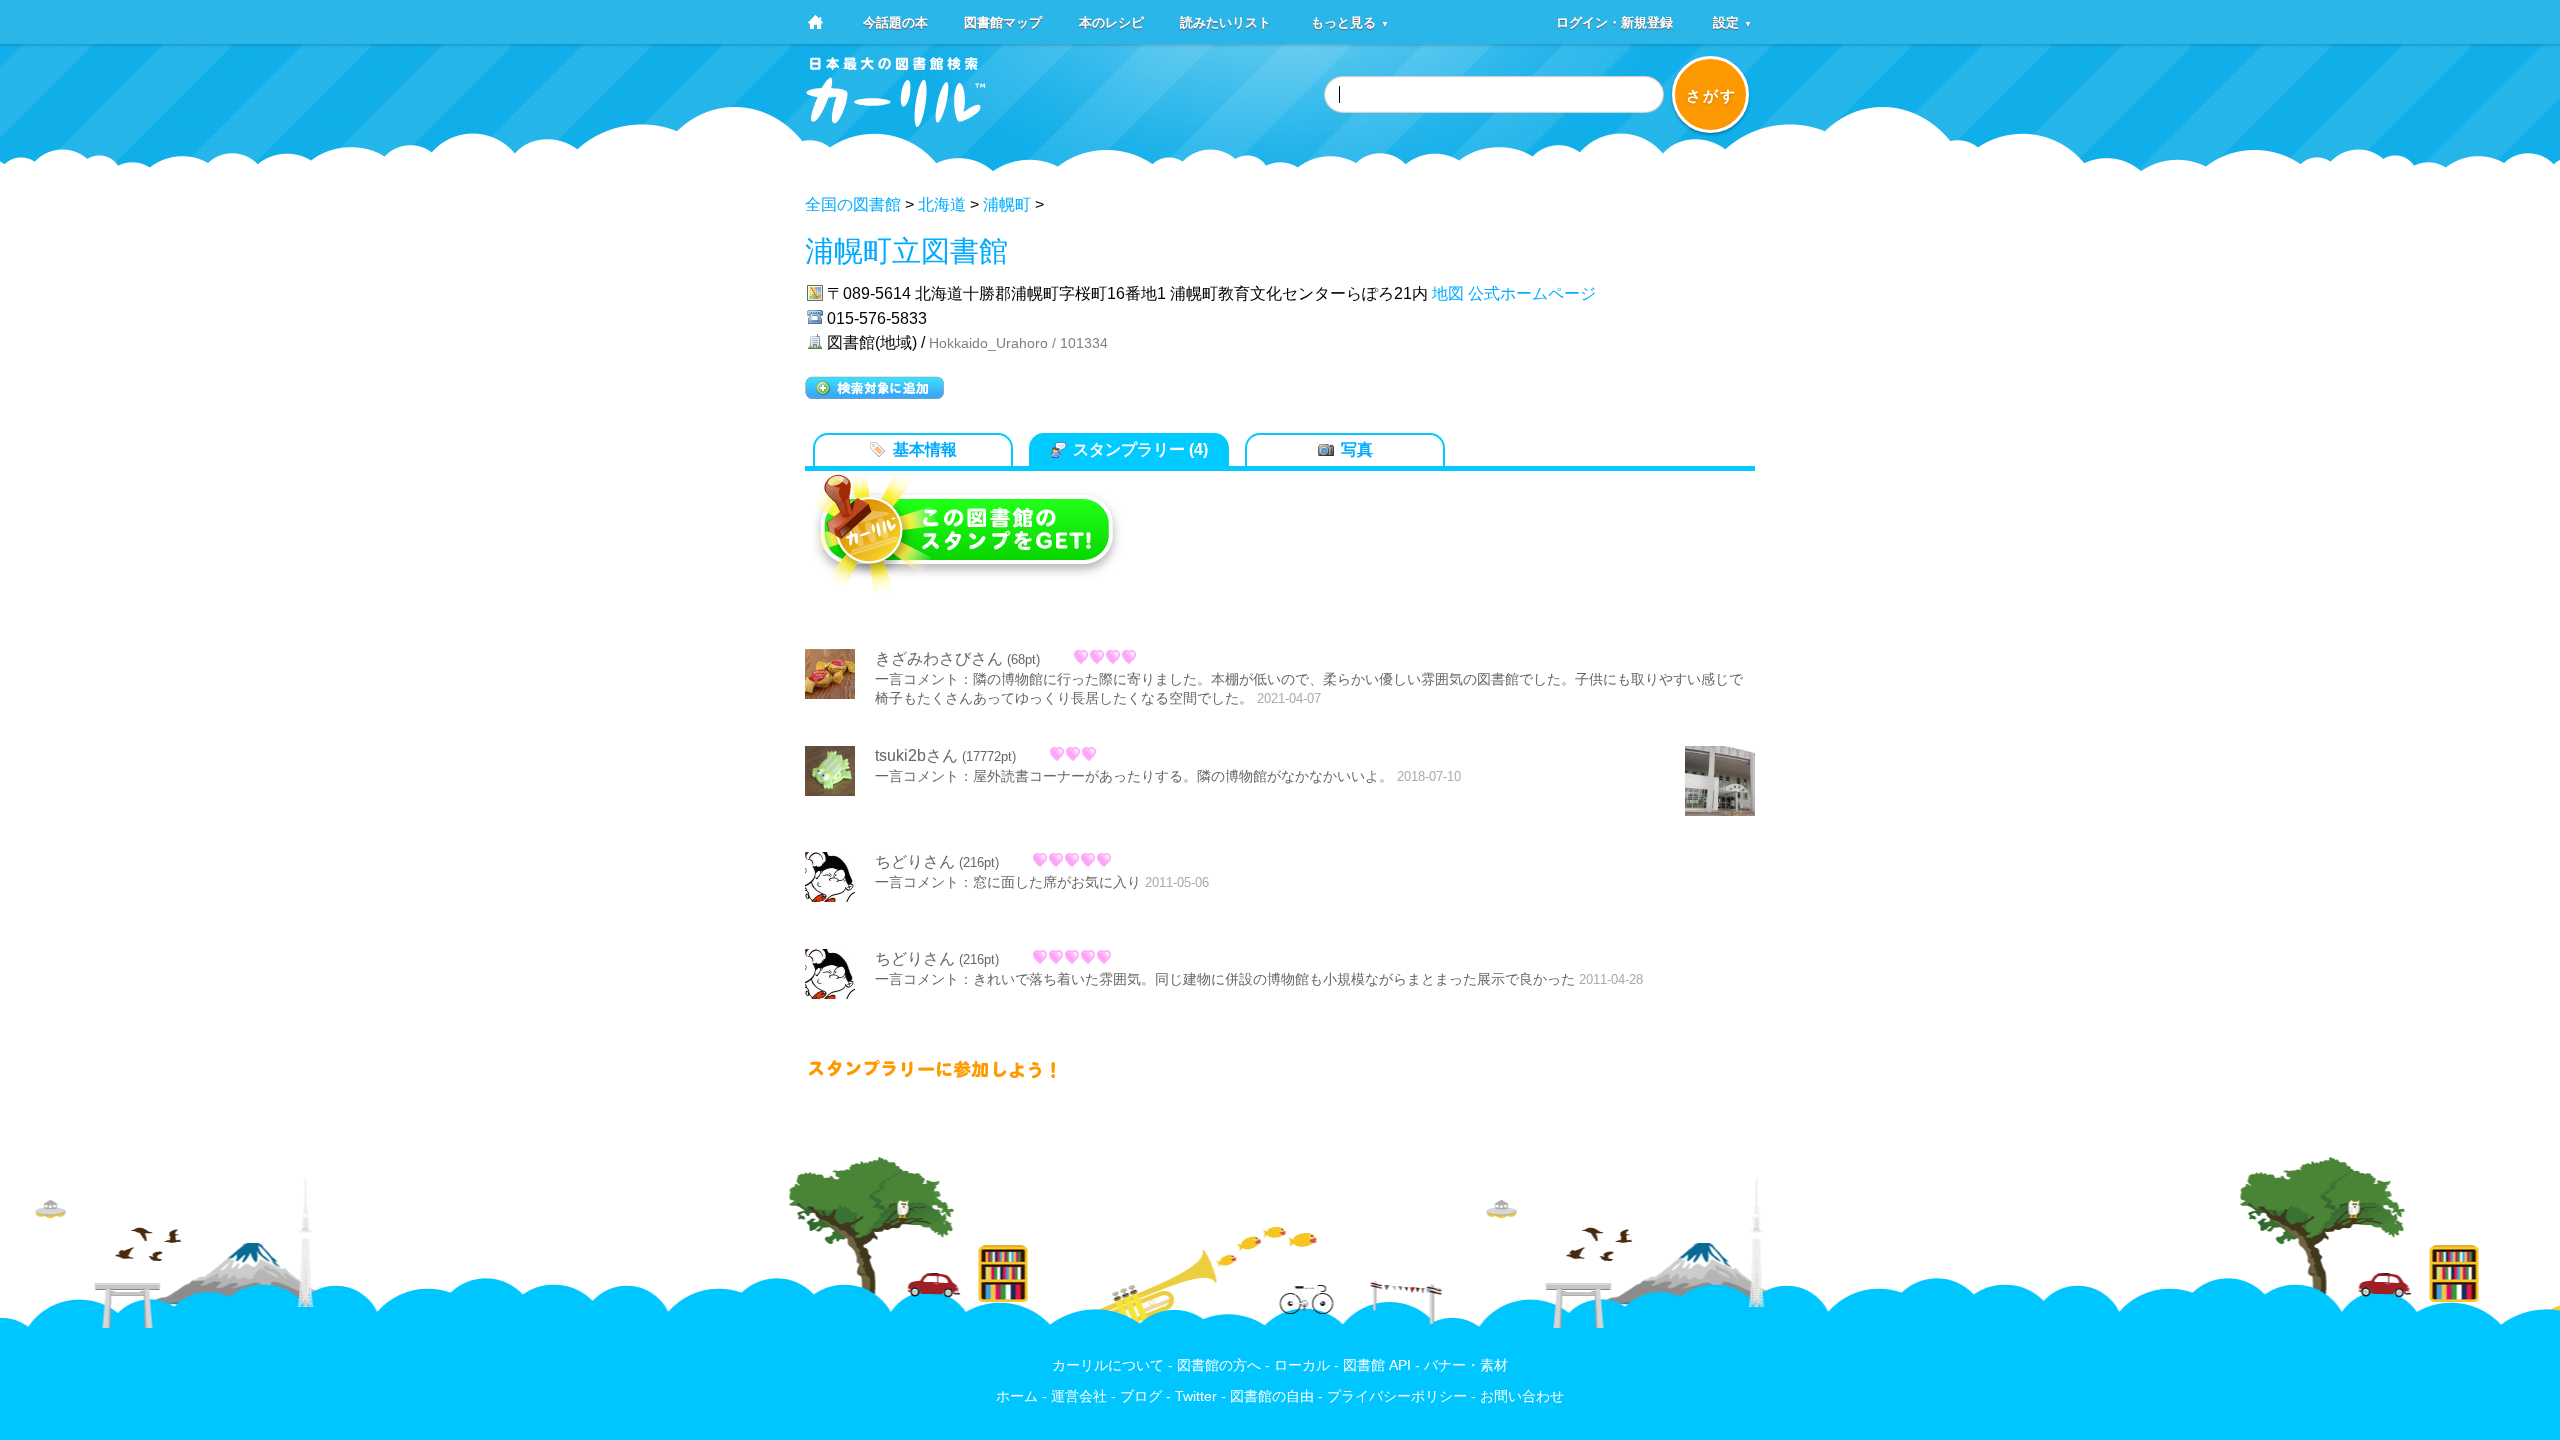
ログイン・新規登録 (1614, 21)
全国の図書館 (853, 204)
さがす (1711, 95)
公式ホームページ (1532, 293)
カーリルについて (1108, 1365)
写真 (1357, 449)
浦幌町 (1007, 204)
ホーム (1017, 1396)
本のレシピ (1111, 21)
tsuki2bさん (916, 755)
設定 (1732, 21)
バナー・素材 (1466, 1365)
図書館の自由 (1272, 1396)
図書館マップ (1003, 21)
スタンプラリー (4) (1140, 449)
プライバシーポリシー (1397, 1396)
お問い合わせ (1522, 1396)
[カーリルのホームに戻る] (896, 120)
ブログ (1141, 1396)
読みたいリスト (1225, 21)
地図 (1448, 293)
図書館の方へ (1219, 1365)
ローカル (1302, 1365)
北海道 (942, 204)
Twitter (1196, 1396)
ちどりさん (915, 861)
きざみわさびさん (939, 658)
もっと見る (1350, 21)
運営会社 (1079, 1396)
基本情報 (925, 449)
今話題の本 (895, 21)
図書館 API (1377, 1365)
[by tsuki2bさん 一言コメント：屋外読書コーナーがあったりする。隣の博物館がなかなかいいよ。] (1720, 783)
